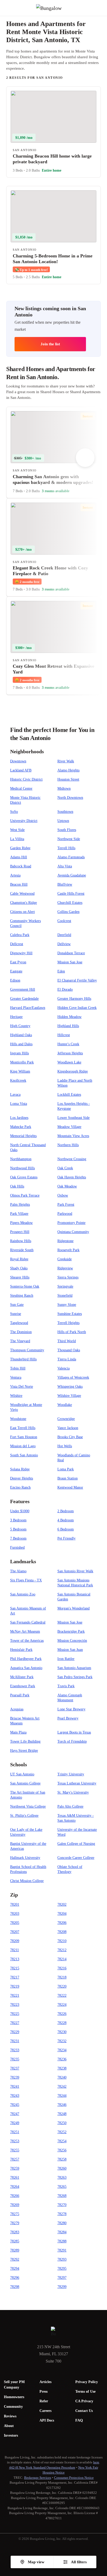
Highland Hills (68, 1026)
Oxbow (63, 1195)
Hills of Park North (72, 1332)
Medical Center (21, 789)
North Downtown (70, 798)
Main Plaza (18, 1732)
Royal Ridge (19, 1259)
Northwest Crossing (72, 1159)
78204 (62, 1914)
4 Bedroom (66, 1520)
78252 (62, 2132)
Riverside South (22, 1250)
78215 (15, 1968)
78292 (15, 2259)
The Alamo (18, 1571)
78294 (15, 2269)
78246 (62, 2105)
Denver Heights (22, 1478)
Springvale (65, 1286)
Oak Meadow (67, 1186)
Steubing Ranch (22, 1296)
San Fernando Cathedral (28, 1622)
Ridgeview (65, 1268)
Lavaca (15, 1095)
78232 (62, 2041)
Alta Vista (65, 866)
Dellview (64, 944)
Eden (61, 971)
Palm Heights (20, 1205)
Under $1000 (20, 1511)
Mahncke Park (21, 1127)
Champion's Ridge (24, 903)
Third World (67, 1341)
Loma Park (66, 1469)
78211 (15, 1950)
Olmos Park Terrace (25, 1195)
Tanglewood (19, 1323)
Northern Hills (68, 1145)
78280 (62, 2223)
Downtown (18, 761)
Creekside (65, 1259)
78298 (15, 2287)
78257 (15, 2159)
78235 (15, 2059)
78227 (15, 2023)
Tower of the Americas (27, 1641)
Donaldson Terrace (71, 953)
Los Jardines (19, 1118)
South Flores (67, 830)
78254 (62, 2141)
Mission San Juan (70, 1650)
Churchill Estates (70, 903)
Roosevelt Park (68, 1250)
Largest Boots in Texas (74, 1732)
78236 (62, 2059)
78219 (15, 1986)
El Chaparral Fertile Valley (77, 980)
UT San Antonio (22, 1774)
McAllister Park (22, 1677)
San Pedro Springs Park (75, 1677)
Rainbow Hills (21, 1241)
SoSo (14, 812)
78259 (15, 2168)
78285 (15, 2241)
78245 (15, 2105)
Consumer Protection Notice (74, 2478)
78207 (15, 1932)
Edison (15, 980)
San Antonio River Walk (75, 1571)
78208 (62, 1932)
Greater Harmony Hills (74, 999)
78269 (15, 2205)
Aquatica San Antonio (26, 1668)
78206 (62, 1923)
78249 (15, 2123)
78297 (62, 2278)
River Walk (66, 761)
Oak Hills (17, 1186)
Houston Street (68, 779)
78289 (15, 2250)
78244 (62, 2096)
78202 (62, 1905)
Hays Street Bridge (24, 1751)
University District (24, 821)
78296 (15, 2278)
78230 (62, 2032)
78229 (15, 2032)
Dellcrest (17, 944)
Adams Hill (19, 857)
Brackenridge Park (71, 1631)
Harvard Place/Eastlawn (28, 1008)
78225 (15, 2014)
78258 (62, 2159)
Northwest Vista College (28, 1806)
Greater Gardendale (24, 999)
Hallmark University (25, 1858)
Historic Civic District (26, 779)
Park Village (19, 1214)
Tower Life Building (25, 1741)
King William (20, 1071)
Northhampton (21, 1159)
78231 (15, 2041)
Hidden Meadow (69, 1017)
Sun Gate (17, 1305)
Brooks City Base (70, 1437)
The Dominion (21, 1332)
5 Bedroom (18, 1529)
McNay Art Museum (25, 1631)
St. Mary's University (73, 1792)
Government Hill (23, 989)
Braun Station (68, 1478)
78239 (15, 2077)
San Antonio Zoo (23, 1594)
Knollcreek (18, 1081)
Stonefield (65, 1296)
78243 (15, 2096)
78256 (62, 2150)
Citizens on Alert (22, 912)
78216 (62, 1968)
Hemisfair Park (21, 1650)
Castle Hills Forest (71, 894)
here (96, 2462)
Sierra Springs (68, 1277)
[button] (103, 8)
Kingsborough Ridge (73, 1071)
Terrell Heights (68, 1323)
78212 (62, 1950)
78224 (62, 2005)
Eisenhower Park (23, 1686)
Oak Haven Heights (72, 1177)
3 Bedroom (18, 1520)
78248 (62, 2114)
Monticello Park (22, 1062)
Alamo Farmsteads (71, 857)
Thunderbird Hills (23, 1359)
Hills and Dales (21, 1044)
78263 (62, 2178)
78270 (62, 2205)
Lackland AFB (21, 770)
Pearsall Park (20, 1695)
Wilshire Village (69, 1396)
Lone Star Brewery (71, 1709)
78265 (62, 2187)
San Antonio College (25, 1783)
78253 (15, 2141)
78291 (62, 2250)
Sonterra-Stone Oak (25, 1286)
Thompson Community (27, 1350)
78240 (62, 2077)
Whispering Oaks (70, 1387)
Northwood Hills (22, 1168)
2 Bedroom (66, 1511)
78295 (62, 2269)
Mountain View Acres (73, 1136)
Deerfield (64, 935)
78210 (62, 1941)
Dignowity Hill (21, 953)
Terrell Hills (66, 848)
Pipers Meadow (21, 1223)
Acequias (17, 1709)
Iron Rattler (66, 1659)
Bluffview (65, 884)
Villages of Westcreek (73, 1377)
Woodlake (65, 1405)
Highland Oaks (21, 1035)
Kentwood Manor (70, 1487)
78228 (62, 2023)
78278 (62, 2214)
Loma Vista (19, 1104)
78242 (62, 2087)
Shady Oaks (19, 1268)
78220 (62, 1986)
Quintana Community (73, 1232)
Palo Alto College (70, 1806)
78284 (62, 2232)
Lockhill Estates (69, 1095)
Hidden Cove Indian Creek (77, 1008)
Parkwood (65, 1214)
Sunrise (16, 1314)
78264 (15, 2187)
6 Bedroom (66, 1529)
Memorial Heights (23, 1136)
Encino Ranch (20, 1487)
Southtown (65, 812)
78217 (15, 1977)
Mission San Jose (70, 962)
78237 (15, 2068)
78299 (62, 2287)
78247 (15, 2114)
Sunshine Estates (70, 1314)
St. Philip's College (24, 1816)
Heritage (16, 1017)
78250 (62, 2123)
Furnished (17, 1547)
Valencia (63, 1368)
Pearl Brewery (68, 1718)
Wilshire (16, 1396)
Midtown (64, 789)
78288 (62, 2241)
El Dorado (65, 989)
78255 (15, 2150)
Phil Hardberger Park (26, 1659)
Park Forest (66, 1205)
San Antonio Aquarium (74, 1668)
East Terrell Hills (23, 1428)
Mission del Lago (23, 1446)
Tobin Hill (18, 1368)
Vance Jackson (68, 1428)
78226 (62, 2014)
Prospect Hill (20, 1232)
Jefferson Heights (70, 1053)
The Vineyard (20, 1341)
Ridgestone (65, 1241)
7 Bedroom (18, 1538)
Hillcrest (64, 1035)
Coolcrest (64, 921)
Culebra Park (20, 935)
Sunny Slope (67, 1305)
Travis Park (66, 1686)
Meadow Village (69, 1127)
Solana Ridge (20, 1469)
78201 (15, 1905)
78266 (15, 2196)
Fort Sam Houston (24, 1437)
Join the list (50, 344)
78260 (62, 2168)
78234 (62, 2050)
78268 (62, 2196)
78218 (62, 1977)
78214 (62, 1959)
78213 (15, 1959)
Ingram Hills (19, 1053)
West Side (17, 830)
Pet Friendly (66, 1538)
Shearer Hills (20, 1277)
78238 (62, 2068)
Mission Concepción (72, 1641)
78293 (62, 2259)
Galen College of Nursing (76, 1844)
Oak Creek (65, 1168)
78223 (15, 2005)
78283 (15, 2232)
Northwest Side (69, 839)
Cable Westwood (22, 894)
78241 (15, 2087)
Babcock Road (21, 866)
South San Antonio (24, 1455)
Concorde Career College (76, 1858)
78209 (15, 1941)
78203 (15, 1914)
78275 (15, 2214)
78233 (15, 2050)
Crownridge (66, 1419)
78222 (62, 1996)
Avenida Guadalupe (72, 875)
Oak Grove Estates (24, 1177)
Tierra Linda (67, 1359)
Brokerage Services (38, 2478)
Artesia (15, 875)
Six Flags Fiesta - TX (26, 1580)
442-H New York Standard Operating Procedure (42, 2467)
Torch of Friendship (72, 1741)
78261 (15, 2178)
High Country (20, 1026)
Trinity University (71, 1774)
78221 (15, 1996)
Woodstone (18, 1419)
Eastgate (16, 971)
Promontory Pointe (71, 1223)
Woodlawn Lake (69, 1062)
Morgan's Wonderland (73, 1608)
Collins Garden (68, 912)
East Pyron (18, 962)
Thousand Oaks (69, 1350)
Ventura (16, 1377)
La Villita (17, 839)
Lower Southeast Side (73, 1118)
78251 (15, 2132)
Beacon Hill (19, 884)
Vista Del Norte (22, 1387)
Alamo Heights (68, 770)
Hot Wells (65, 1446)
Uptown (63, 821)
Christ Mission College (27, 1881)
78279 (15, 2223)
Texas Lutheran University (77, 1783)
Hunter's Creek (68, 1044)
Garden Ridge (20, 848)
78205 (15, 1923)
